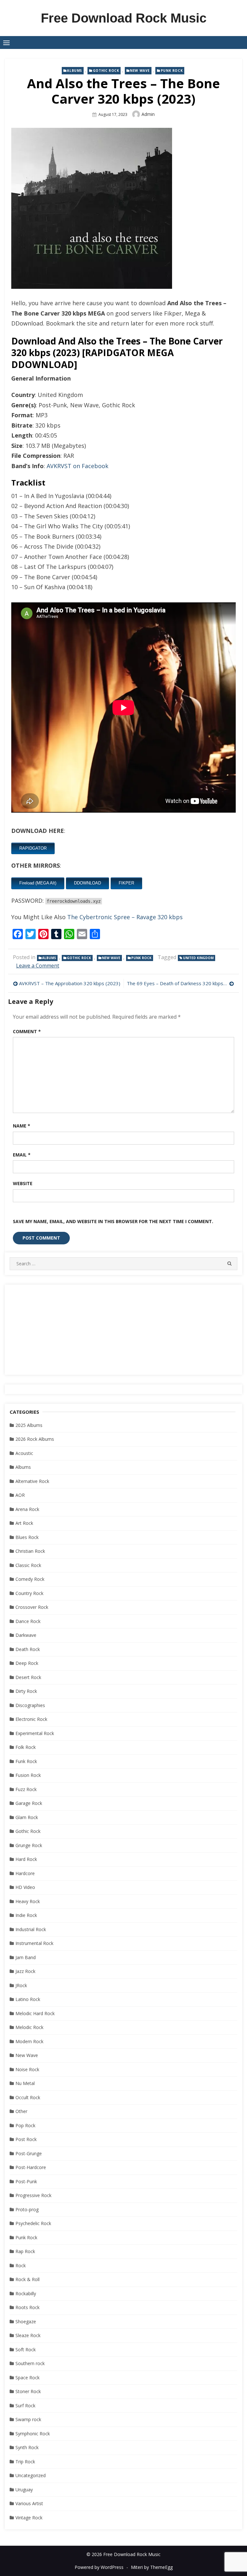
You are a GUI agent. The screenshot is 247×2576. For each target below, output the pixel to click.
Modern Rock (29, 2041)
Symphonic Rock (33, 2434)
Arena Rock (27, 1509)
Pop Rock (25, 2125)
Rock (21, 2265)
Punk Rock (172, 71)
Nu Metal (25, 2083)
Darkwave (26, 1635)
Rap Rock (25, 2251)
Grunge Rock (29, 1845)
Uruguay (24, 2490)
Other (21, 2111)
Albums (74, 71)
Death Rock (28, 1649)
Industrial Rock (31, 1929)
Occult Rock (28, 2097)
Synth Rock (27, 2447)
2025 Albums (29, 1425)
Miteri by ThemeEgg (152, 2567)
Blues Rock (27, 1537)
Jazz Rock (25, 1971)
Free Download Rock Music (124, 18)
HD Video (25, 1887)
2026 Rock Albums (35, 1439)
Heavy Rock (28, 1901)
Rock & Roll (27, 2279)
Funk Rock (26, 1761)
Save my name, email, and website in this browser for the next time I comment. (113, 1221)
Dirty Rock (26, 1691)
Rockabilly (26, 2293)
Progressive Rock (33, 2195)
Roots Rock (27, 2307)
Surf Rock (25, 2406)
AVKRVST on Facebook (78, 466)
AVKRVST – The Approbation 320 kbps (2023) (70, 983)
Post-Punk (26, 2181)
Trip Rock (25, 2462)
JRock (21, 1985)
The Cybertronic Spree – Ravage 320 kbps (125, 917)
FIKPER (126, 883)
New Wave (140, 71)
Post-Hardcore (31, 2167)
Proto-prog (27, 2209)
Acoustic (24, 1453)
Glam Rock (27, 1817)
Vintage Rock (29, 2518)
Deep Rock (27, 1663)
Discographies (30, 1705)
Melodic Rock (29, 2027)
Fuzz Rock (26, 1789)
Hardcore (25, 1873)
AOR (20, 1495)
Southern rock (30, 2363)
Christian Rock (30, 1551)
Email (22, 1155)
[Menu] (6, 42)
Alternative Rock (32, 1481)
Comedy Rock (30, 1579)
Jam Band (26, 1957)
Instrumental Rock (34, 1943)
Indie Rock (26, 1915)
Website (23, 1183)
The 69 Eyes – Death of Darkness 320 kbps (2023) (180, 983)
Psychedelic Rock (33, 2223)
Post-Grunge (29, 2153)
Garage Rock (29, 1803)
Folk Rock (26, 1747)
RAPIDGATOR (33, 848)
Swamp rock (28, 2419)
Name (22, 1126)
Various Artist (29, 2503)
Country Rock (29, 1593)
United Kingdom (198, 958)
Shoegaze (26, 2321)
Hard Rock (26, 1859)
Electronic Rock (31, 1719)
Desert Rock (28, 1677)
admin (148, 114)
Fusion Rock (28, 1775)
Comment (27, 1031)
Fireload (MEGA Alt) (38, 883)
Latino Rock (28, 1999)
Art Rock (24, 1523)
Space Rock (27, 2378)
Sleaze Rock (28, 2335)
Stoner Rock (28, 2391)
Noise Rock (27, 2069)
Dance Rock (28, 1621)
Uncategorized (31, 2475)
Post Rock (26, 2139)
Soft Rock (26, 2350)
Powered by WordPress (99, 2567)
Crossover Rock (32, 1607)
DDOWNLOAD (87, 883)
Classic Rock (28, 1565)
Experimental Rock (35, 1733)
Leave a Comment (38, 966)
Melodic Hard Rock (35, 2013)
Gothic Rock (106, 71)
